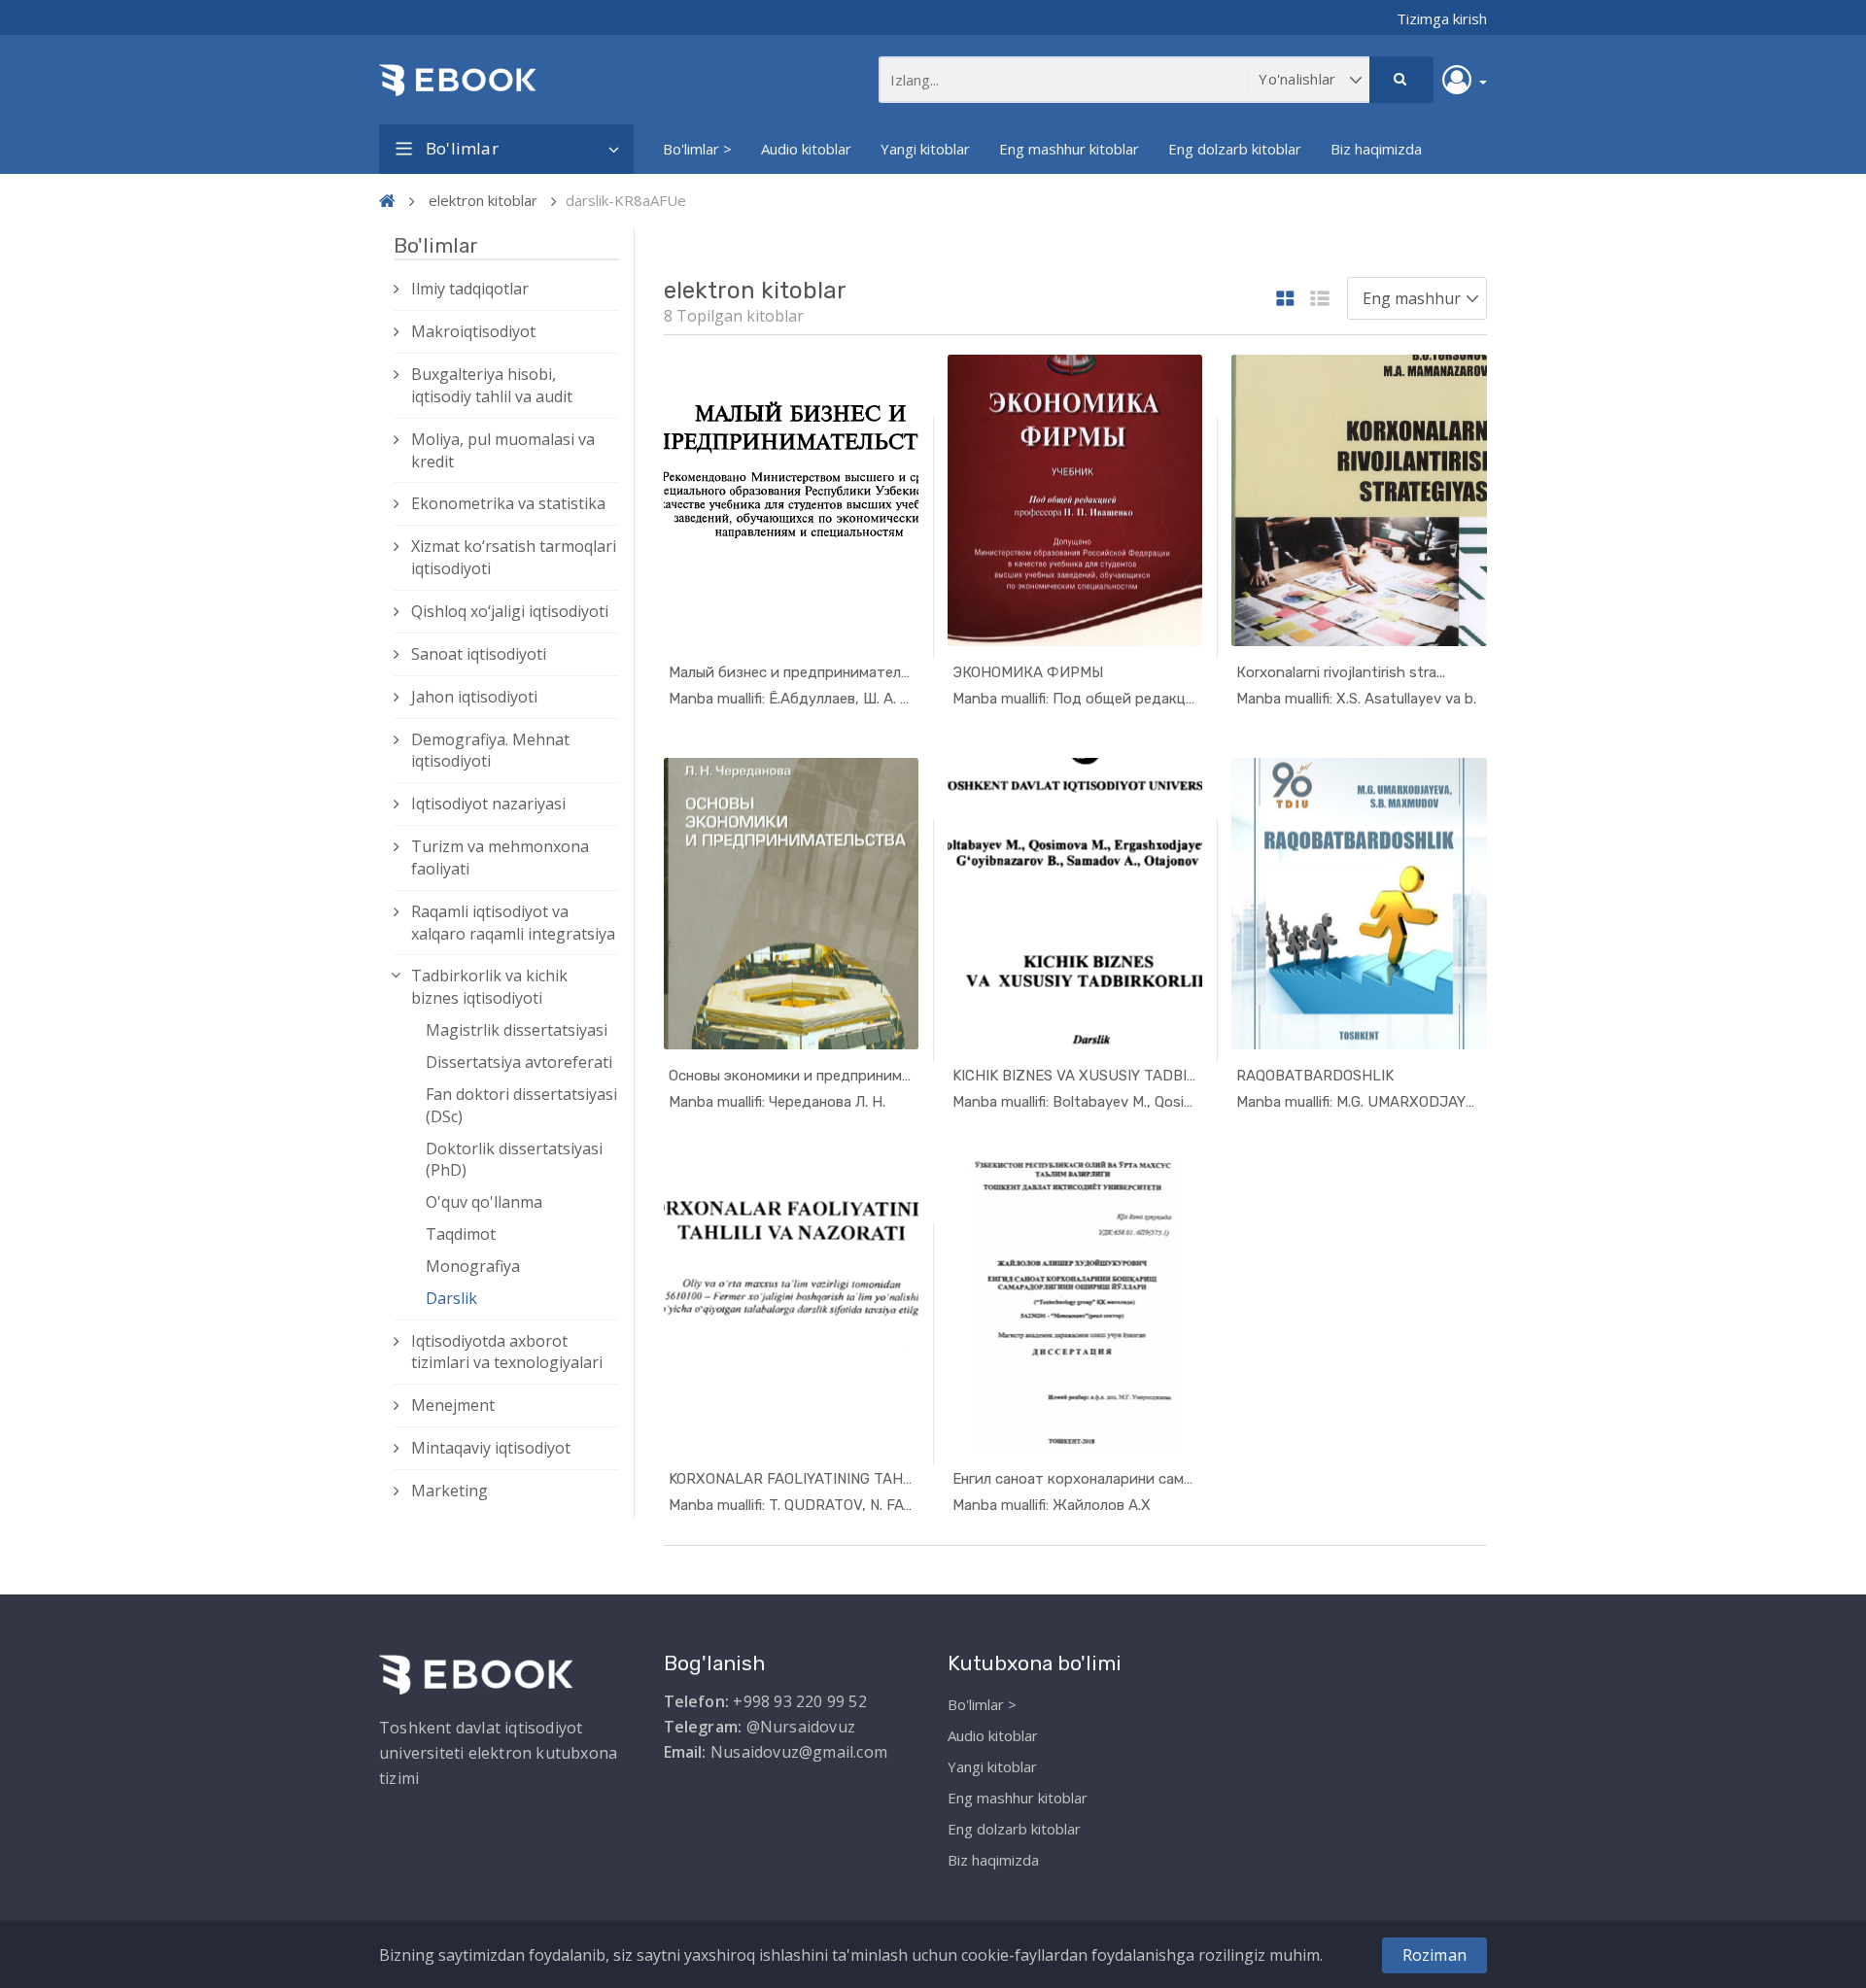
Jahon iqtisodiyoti (474, 697)
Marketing (449, 1491)
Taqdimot (461, 1234)
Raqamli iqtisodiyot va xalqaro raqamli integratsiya (513, 923)
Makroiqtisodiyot (473, 331)
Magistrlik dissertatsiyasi (517, 1030)
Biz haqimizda (1376, 149)
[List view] (1320, 300)
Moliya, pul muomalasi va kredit (503, 450)
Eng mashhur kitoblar (1069, 149)
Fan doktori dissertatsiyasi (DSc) (521, 1105)
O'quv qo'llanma (484, 1202)
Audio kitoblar (806, 149)
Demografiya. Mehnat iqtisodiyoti (490, 751)
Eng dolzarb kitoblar (1235, 149)
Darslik (451, 1298)
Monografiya (473, 1266)
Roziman (1434, 1955)
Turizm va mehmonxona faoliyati (500, 857)
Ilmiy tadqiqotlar (470, 289)
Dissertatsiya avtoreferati (519, 1062)
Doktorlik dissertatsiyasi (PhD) (514, 1160)
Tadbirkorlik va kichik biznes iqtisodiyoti (489, 987)
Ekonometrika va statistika (508, 503)
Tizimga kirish (1442, 18)
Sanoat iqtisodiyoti (479, 654)
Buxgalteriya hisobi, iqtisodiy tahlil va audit (492, 385)
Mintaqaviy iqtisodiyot (491, 1448)
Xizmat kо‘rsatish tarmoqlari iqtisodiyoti (514, 557)
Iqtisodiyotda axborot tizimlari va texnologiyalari (507, 1352)
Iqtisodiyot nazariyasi (488, 804)
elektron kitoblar (483, 200)
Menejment (453, 1405)
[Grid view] (1285, 300)
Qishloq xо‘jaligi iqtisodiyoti (510, 611)
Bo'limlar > (697, 149)
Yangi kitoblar (925, 149)
